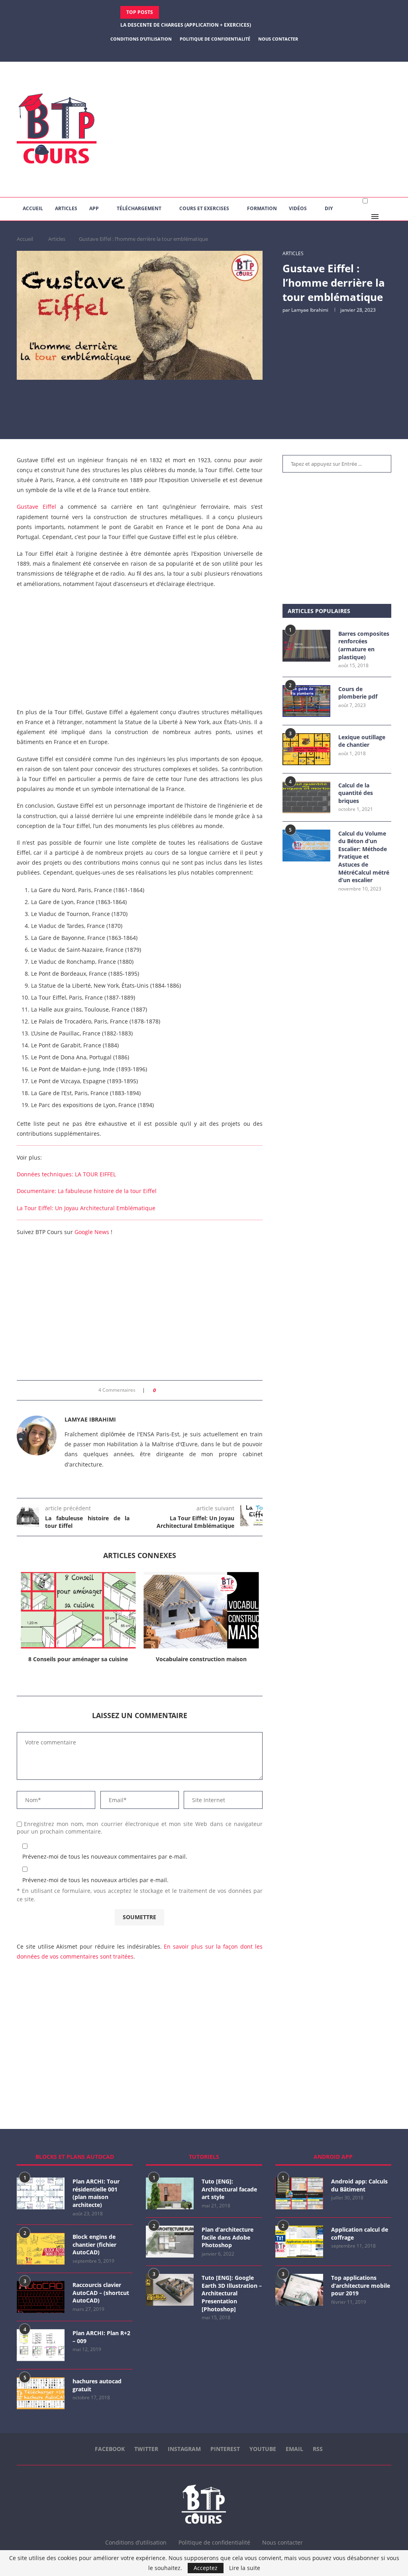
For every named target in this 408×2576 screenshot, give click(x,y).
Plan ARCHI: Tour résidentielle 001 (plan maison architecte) (96, 2193)
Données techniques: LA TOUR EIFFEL (66, 1174)
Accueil (33, 208)
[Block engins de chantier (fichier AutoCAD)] (41, 2249)
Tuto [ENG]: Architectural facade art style (229, 2189)
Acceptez (206, 2568)
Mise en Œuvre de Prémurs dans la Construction (201, 1663)
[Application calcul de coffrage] (299, 2242)
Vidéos (298, 208)
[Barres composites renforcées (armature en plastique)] (306, 646)
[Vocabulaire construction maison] (78, 1610)
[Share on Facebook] (164, 1390)
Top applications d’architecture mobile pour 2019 (361, 2285)
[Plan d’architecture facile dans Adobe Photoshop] (170, 2242)
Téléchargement (139, 208)
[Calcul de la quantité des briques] (306, 797)
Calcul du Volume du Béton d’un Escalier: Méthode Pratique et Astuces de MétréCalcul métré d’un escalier (364, 857)
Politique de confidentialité (215, 39)
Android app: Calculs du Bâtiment (359, 2185)
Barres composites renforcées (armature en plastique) (364, 645)
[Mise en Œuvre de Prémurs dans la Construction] (201, 1610)
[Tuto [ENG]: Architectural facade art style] (170, 2193)
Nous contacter (278, 39)
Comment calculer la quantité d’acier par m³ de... (187, 25)
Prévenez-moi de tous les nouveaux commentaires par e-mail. (105, 1856)
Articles (66, 208)
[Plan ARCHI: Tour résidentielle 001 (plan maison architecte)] (41, 2193)
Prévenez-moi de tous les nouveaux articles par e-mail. (95, 1880)
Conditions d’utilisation (141, 39)
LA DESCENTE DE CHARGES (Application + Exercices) (186, 12)
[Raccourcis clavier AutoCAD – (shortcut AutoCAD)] (41, 2297)
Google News (92, 1232)
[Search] (387, 217)
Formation (262, 208)
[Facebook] (184, 51)
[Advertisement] (268, 129)
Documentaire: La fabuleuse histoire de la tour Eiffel (87, 1191)
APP (94, 208)
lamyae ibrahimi (310, 310)
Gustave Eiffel (36, 507)
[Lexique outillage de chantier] (306, 749)
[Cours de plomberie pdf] (306, 701)
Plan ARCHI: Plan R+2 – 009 (101, 2337)
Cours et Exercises (204, 208)
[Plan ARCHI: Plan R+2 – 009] (41, 2345)
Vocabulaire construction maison (78, 1659)
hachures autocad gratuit (97, 2385)
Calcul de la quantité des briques (356, 793)
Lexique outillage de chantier (362, 741)
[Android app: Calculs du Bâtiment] (299, 2193)
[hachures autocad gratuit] (41, 2393)
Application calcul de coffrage (360, 2233)
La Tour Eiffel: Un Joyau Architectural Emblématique (86, 1208)
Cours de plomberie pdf (358, 693)
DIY (329, 208)
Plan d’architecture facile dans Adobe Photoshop (228, 2237)
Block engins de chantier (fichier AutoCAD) (94, 2244)
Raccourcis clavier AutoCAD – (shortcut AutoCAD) (101, 2293)
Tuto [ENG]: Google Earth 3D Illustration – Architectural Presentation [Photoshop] (232, 2293)
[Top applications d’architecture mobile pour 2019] (299, 2290)
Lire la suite (245, 2568)
